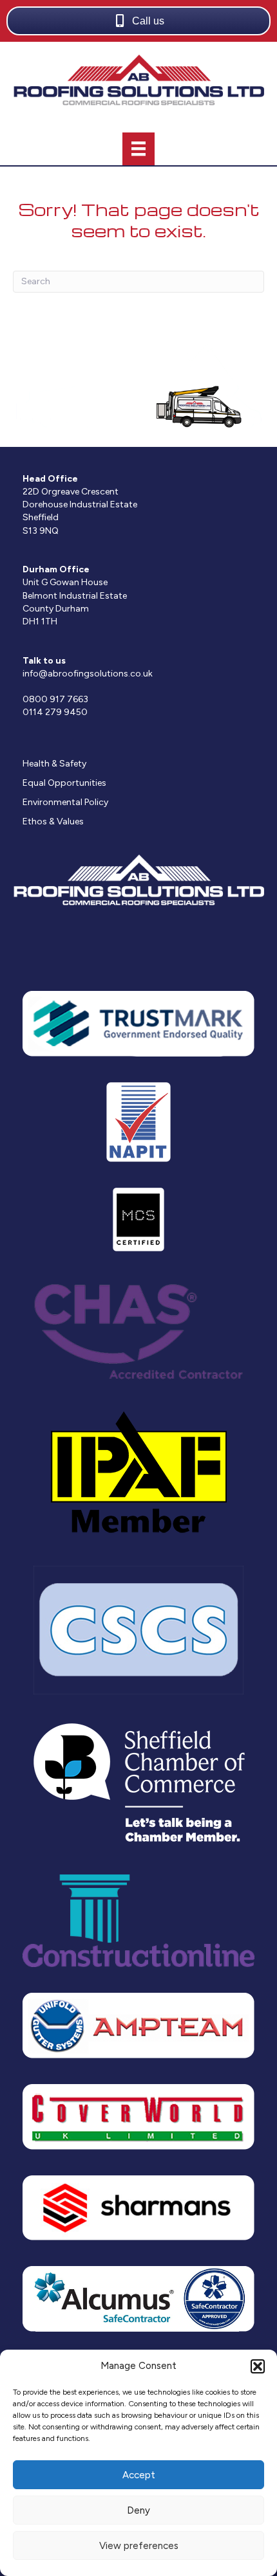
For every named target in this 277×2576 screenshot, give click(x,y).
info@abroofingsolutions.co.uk (88, 674)
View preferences (139, 2546)
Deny (138, 2510)
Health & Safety (54, 764)
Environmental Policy (65, 802)
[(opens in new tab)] (138, 1023)
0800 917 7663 (55, 699)
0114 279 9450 (55, 712)
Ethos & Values (53, 821)
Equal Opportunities (64, 783)
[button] (258, 2366)
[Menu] (138, 149)
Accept (139, 2475)
